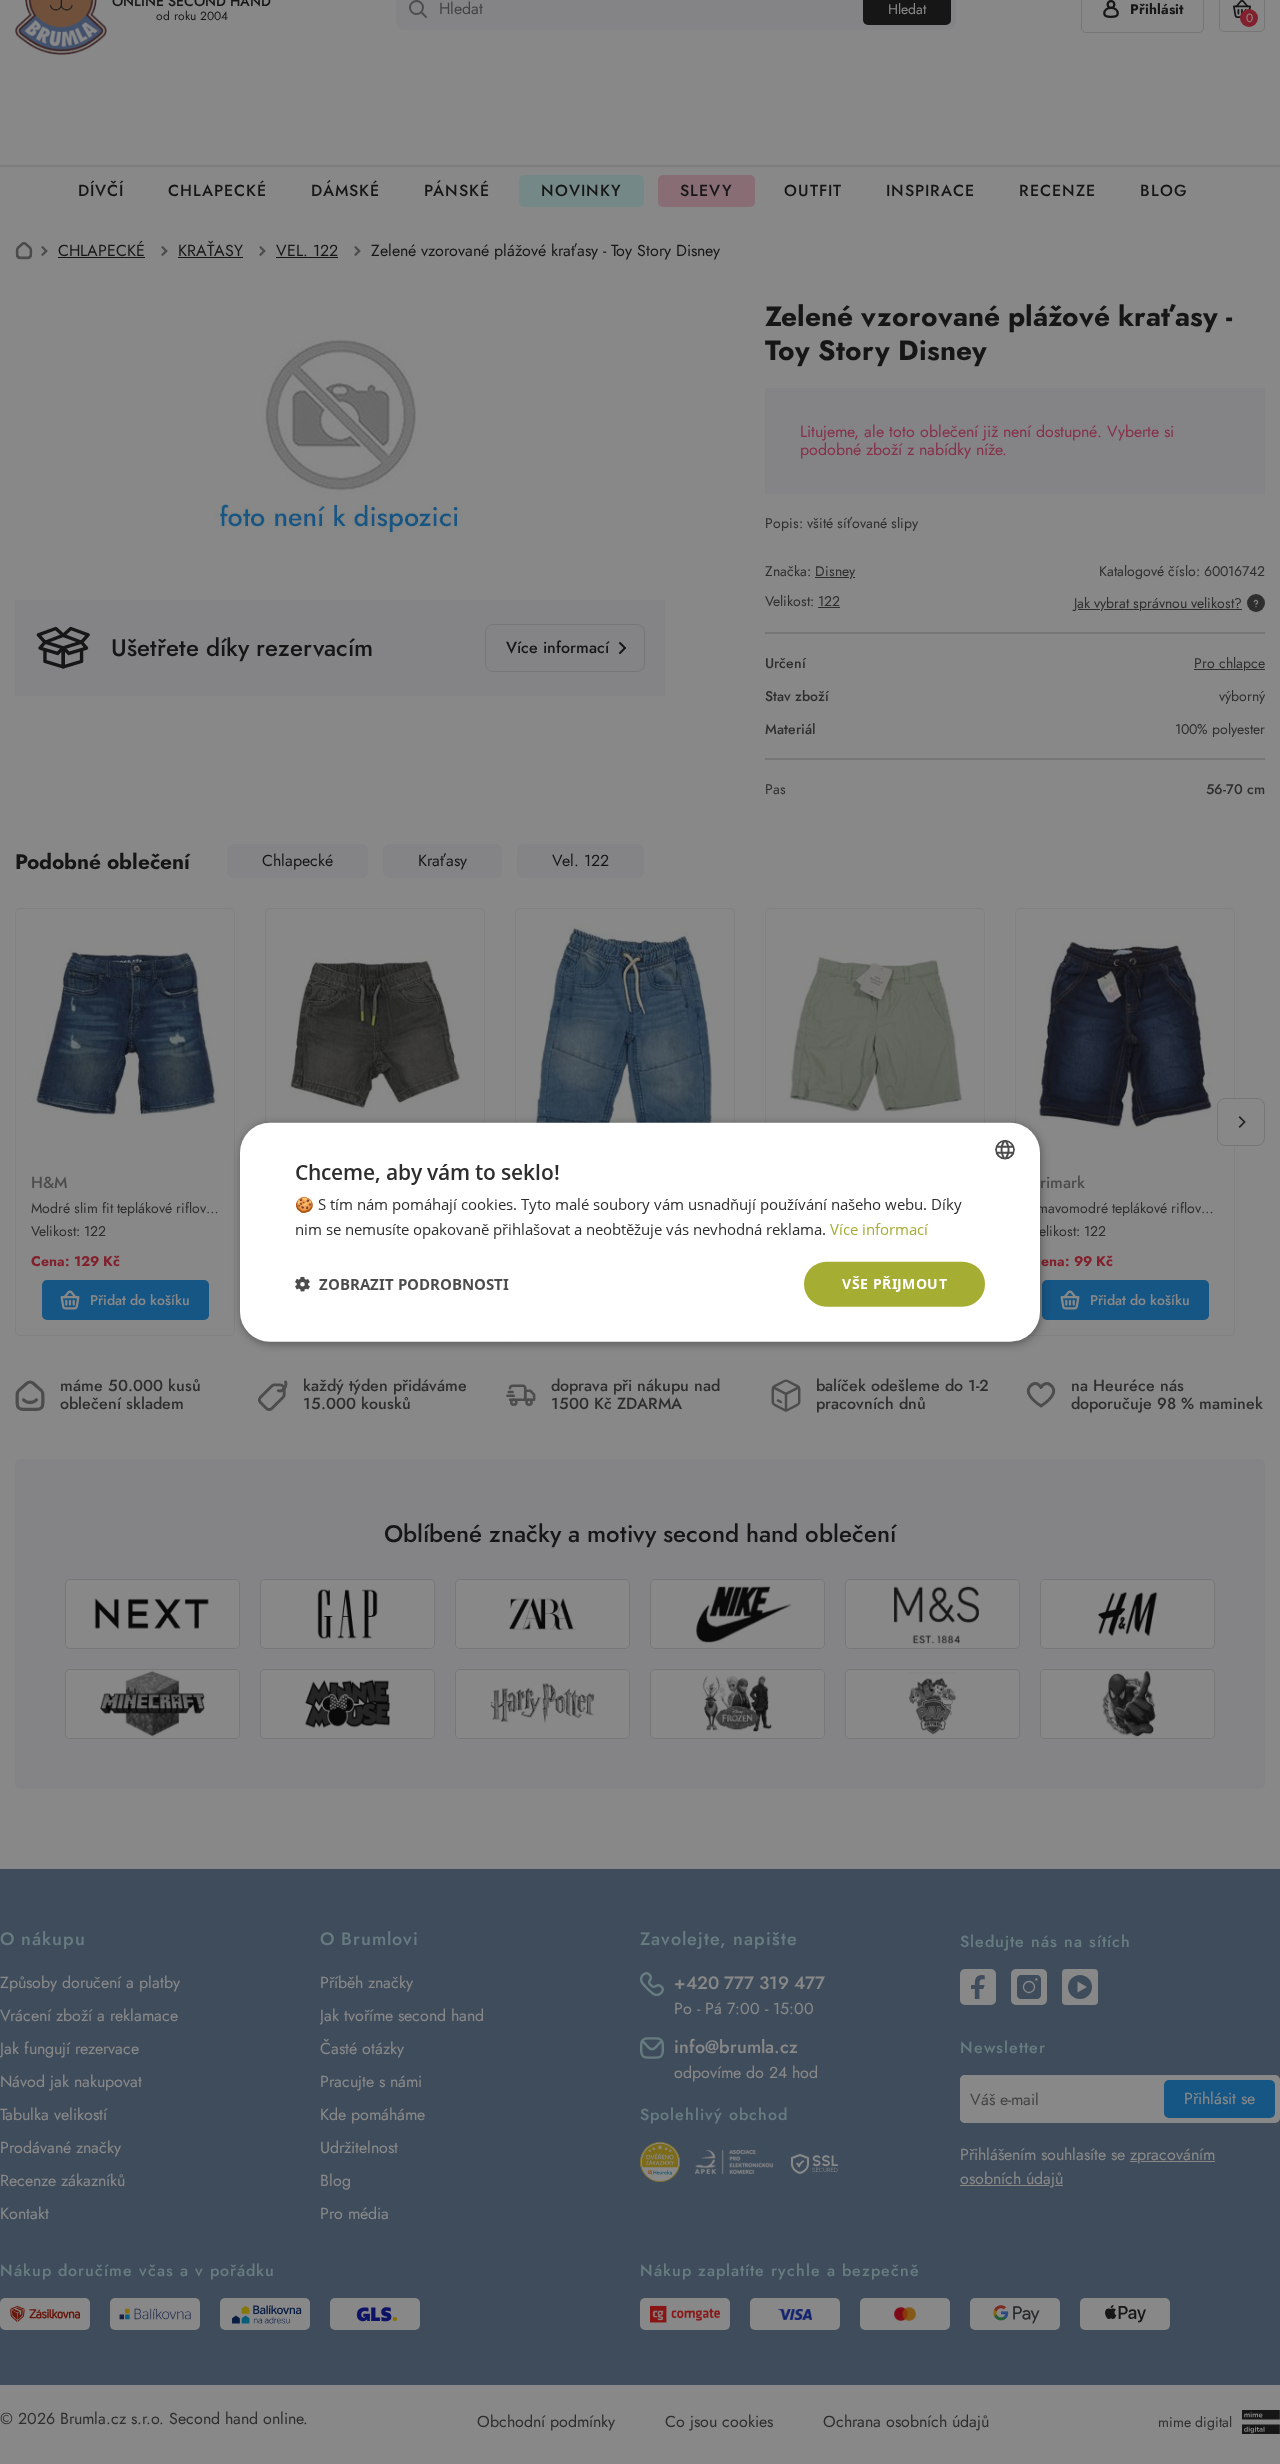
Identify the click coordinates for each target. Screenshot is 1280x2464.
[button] (402, 1284)
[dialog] (640, 1232)
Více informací (879, 1229)
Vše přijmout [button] (894, 1283)
